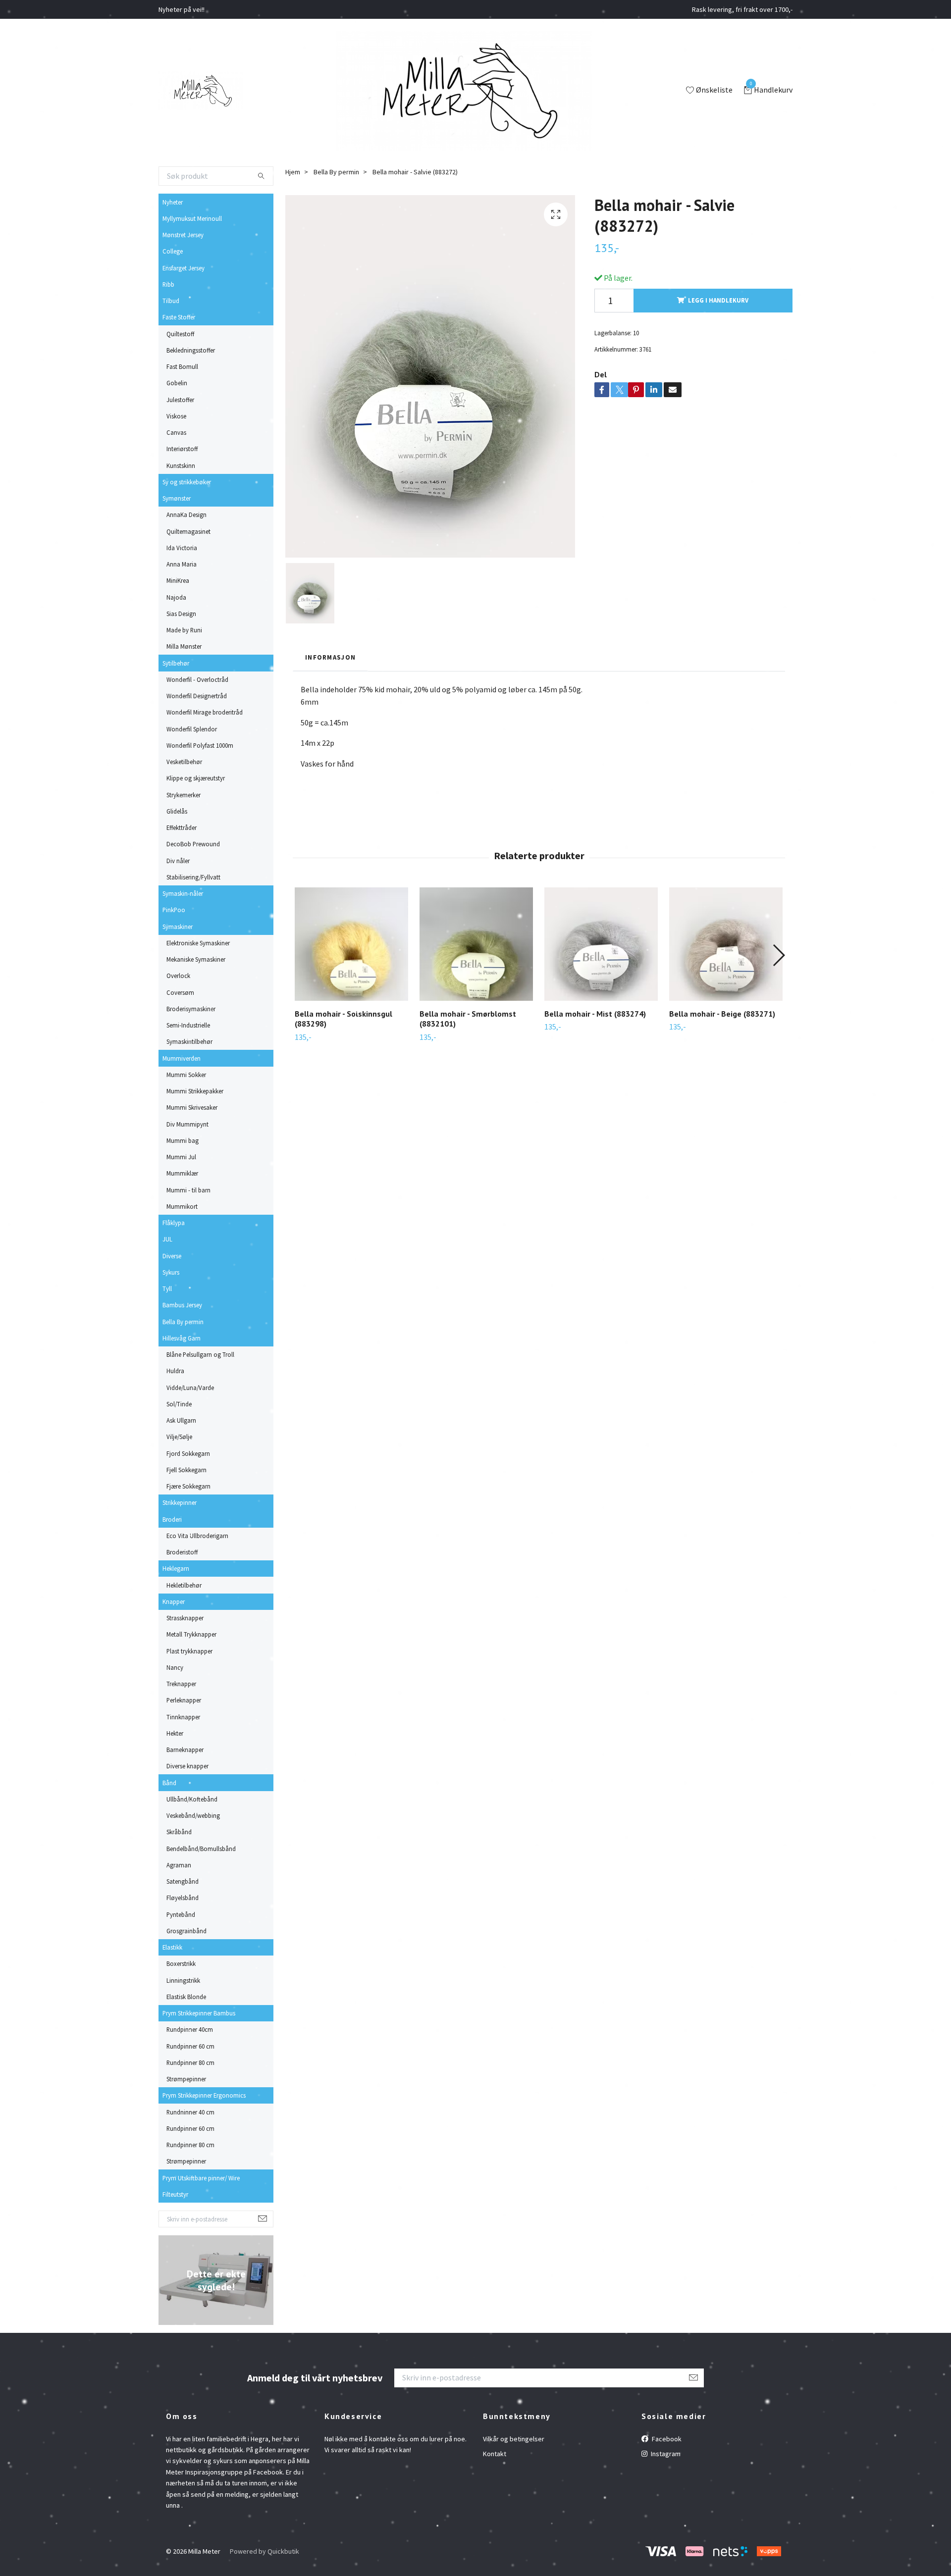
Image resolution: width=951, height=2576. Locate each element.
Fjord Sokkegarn (188, 1453)
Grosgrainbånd (186, 1931)
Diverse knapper (187, 1766)
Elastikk (172, 1947)
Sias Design (181, 614)
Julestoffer (180, 400)
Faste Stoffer (179, 317)
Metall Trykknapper (191, 1634)
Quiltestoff (180, 334)
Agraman (179, 1865)
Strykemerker (184, 795)
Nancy (175, 1667)
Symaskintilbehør (189, 1041)
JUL (167, 1239)
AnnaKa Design (186, 515)
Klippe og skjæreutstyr (196, 778)
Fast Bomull (182, 366)
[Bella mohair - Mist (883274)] (601, 944)
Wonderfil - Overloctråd (197, 679)
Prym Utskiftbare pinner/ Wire (201, 2178)
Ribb (168, 284)
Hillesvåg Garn (182, 1338)
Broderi (172, 1519)
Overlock (178, 976)
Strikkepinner (180, 1502)
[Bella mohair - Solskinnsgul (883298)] (351, 944)
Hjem (293, 172)
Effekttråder (182, 827)
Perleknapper (184, 1700)
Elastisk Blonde (186, 1997)
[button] (778, 955)
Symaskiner (178, 927)
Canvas (176, 432)
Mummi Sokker (186, 1075)
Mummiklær (182, 1173)
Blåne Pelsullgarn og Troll (200, 1354)
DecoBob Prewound (193, 844)
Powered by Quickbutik (264, 2551)
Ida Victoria (182, 548)
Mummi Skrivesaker (192, 1107)
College (173, 251)
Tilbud (171, 301)
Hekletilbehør (184, 1585)
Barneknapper (185, 1750)
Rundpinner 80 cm (190, 2062)
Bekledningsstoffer (191, 350)
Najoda (176, 597)
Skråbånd (179, 1832)
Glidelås (177, 811)
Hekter (175, 1733)
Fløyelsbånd (183, 1898)
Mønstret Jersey (183, 235)
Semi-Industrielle (188, 1025)
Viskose (176, 416)
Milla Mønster (184, 646)
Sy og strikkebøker (187, 482)
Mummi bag (183, 1140)
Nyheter (173, 202)
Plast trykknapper (189, 1651)
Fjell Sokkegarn (186, 1470)
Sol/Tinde (179, 1404)
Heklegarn (176, 1568)
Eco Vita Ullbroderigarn (197, 1536)
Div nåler (178, 861)
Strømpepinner (186, 2079)
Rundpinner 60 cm (190, 2046)
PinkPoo (174, 910)
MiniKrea (178, 580)
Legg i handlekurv (718, 300)
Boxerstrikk (181, 1963)
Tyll (167, 1288)
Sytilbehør (176, 663)
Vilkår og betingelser (514, 2439)
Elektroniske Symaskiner (198, 943)
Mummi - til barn (188, 1190)
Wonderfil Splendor (192, 729)
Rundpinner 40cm (190, 2029)
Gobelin (177, 383)
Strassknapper (185, 1618)
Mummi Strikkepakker (195, 1091)
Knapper (174, 1601)
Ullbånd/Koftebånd (192, 1799)
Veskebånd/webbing (193, 1815)
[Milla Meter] (201, 91)
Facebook (666, 2439)
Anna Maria (182, 564)
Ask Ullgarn (181, 1420)
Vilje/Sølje (179, 1437)
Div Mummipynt (187, 1124)
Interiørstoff (182, 449)
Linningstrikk (183, 1980)
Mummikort (182, 1206)
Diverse (172, 1256)
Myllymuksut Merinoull (192, 218)
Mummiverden (182, 1058)
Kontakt (495, 2454)
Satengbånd (183, 1881)
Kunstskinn (181, 465)
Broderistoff (182, 1552)
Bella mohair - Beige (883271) (722, 1014)
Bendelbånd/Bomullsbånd (201, 1849)
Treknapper (181, 1684)
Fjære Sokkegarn (188, 1486)
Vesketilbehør (184, 762)
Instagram (665, 2454)
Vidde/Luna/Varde (190, 1388)
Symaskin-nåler (183, 893)
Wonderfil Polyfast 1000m (200, 745)
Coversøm (180, 992)
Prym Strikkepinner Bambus (199, 2013)
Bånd (169, 1783)
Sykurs (171, 1272)
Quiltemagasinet (188, 531)
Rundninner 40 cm (190, 2112)
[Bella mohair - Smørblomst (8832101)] (476, 944)
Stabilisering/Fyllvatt (193, 877)
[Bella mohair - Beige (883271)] (726, 944)
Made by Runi (184, 630)
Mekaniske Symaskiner (196, 959)
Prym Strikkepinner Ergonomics (204, 2095)
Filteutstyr (175, 2194)
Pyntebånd (181, 1914)
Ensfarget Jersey (184, 268)
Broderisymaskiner (191, 1009)
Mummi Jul (181, 1157)
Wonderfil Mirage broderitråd (205, 712)
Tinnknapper (183, 1717)
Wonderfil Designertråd (197, 696)
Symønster (177, 498)
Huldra (175, 1371)
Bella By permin (183, 1322)
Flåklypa (174, 1223)
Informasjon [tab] (330, 657)
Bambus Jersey (182, 1305)
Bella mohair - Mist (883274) (595, 1014)
